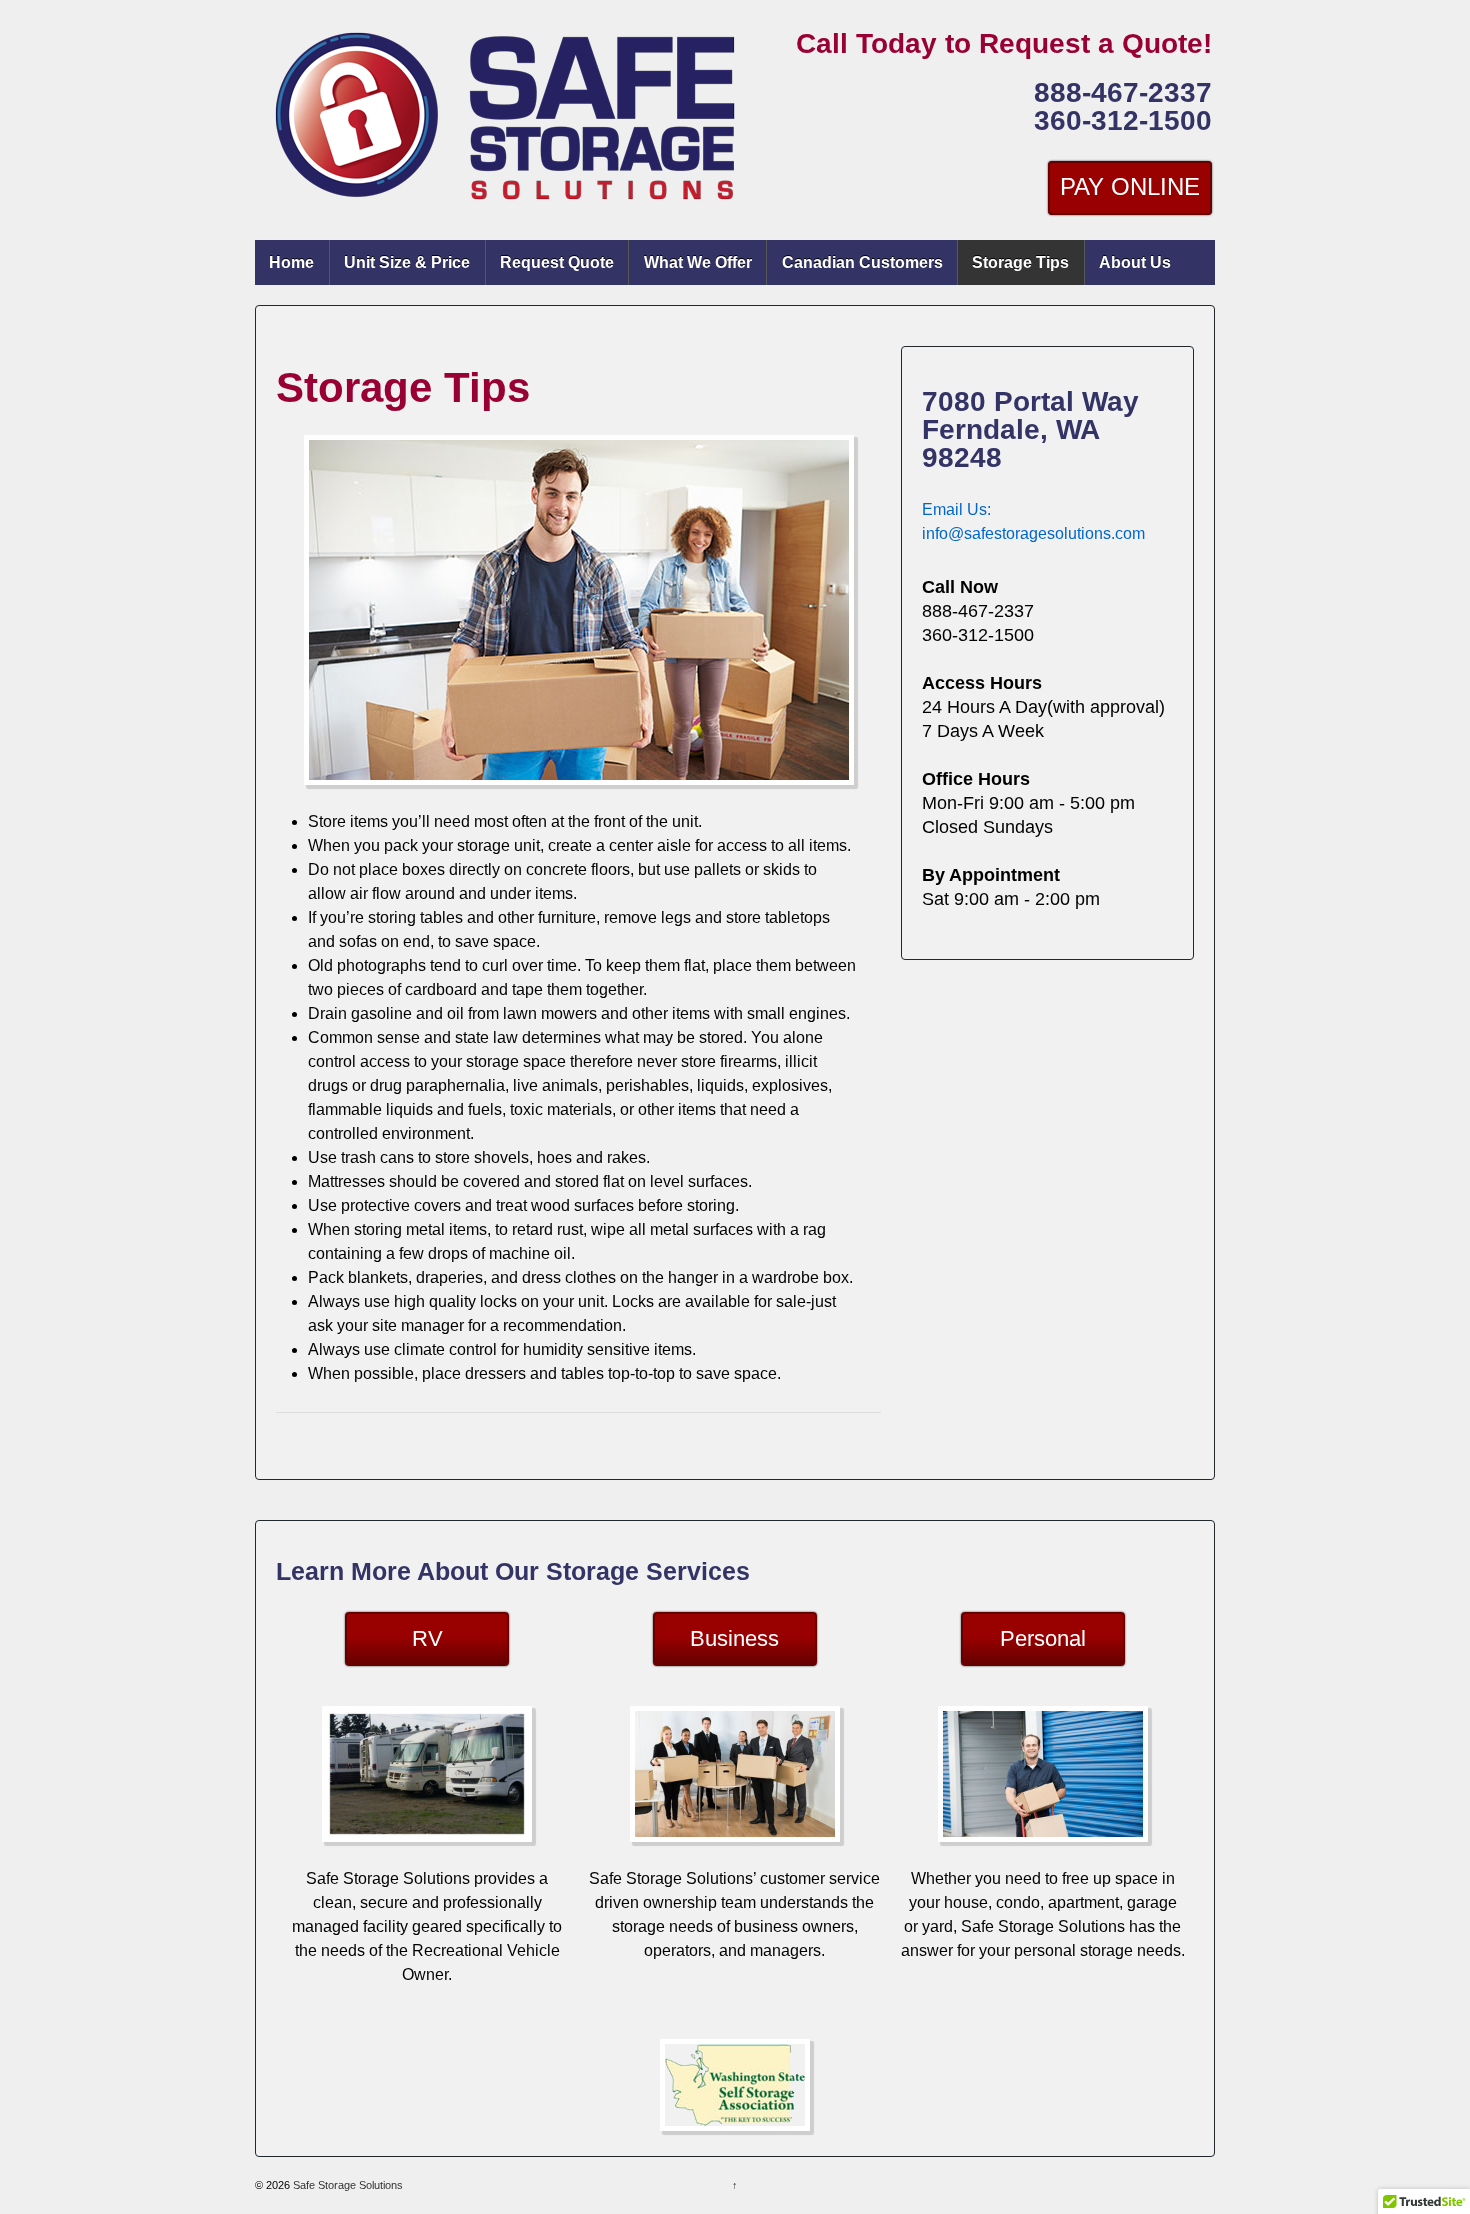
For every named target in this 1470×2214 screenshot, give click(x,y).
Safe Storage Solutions (346, 2185)
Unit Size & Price (407, 262)
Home (291, 262)
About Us (1135, 262)
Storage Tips (1020, 262)
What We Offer (698, 262)
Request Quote (557, 262)
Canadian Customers (862, 262)
